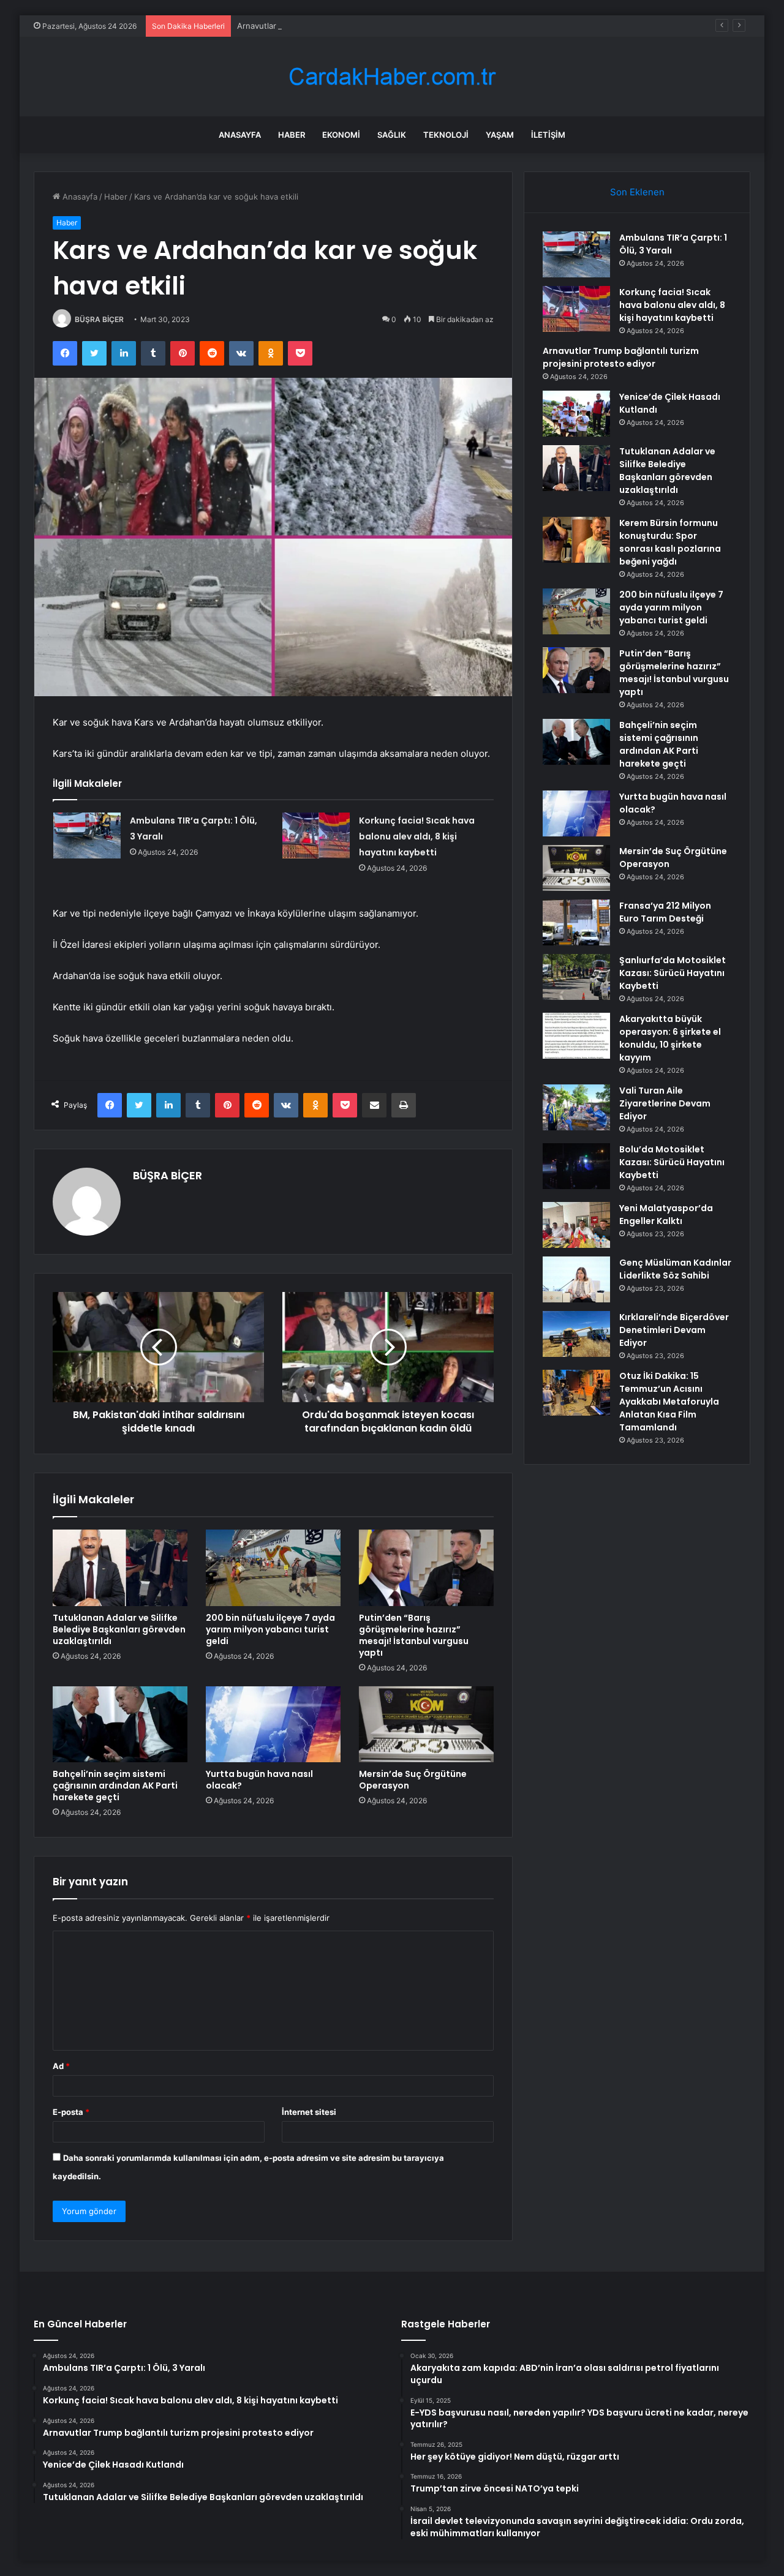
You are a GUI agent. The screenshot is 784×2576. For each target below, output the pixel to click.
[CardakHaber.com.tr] (392, 77)
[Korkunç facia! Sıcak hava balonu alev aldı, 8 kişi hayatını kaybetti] (316, 836)
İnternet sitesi (309, 2112)
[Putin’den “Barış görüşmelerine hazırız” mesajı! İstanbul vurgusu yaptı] (426, 1568)
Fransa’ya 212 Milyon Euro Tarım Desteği (665, 912)
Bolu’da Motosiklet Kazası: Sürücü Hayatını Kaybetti (672, 1162)
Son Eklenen (637, 192)
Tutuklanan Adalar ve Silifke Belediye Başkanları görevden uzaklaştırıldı (119, 1629)
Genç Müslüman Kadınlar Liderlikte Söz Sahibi (675, 1269)
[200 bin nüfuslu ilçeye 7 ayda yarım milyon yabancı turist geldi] (273, 1568)
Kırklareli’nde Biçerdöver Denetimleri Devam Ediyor (674, 1330)
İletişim (548, 135)
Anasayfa (240, 135)
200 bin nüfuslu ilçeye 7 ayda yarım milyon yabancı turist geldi (270, 1629)
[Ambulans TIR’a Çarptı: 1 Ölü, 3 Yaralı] (87, 836)
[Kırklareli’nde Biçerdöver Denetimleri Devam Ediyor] (576, 1334)
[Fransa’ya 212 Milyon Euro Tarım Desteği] (576, 922)
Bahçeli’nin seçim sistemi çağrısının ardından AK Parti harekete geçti (115, 1786)
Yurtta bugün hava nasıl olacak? (259, 1780)
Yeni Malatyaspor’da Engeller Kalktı (666, 1215)
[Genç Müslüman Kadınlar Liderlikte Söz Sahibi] (576, 1279)
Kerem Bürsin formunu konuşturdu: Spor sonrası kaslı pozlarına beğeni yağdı (670, 542)
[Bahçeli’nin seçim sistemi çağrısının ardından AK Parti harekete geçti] (120, 1724)
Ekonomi (341, 135)
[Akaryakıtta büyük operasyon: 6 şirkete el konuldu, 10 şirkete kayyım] (576, 1036)
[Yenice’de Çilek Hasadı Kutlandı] (576, 414)
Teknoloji (446, 135)
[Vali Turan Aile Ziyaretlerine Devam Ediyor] (576, 1107)
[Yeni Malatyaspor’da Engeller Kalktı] (576, 1225)
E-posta (71, 2112)
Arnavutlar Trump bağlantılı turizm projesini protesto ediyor (349, 26)
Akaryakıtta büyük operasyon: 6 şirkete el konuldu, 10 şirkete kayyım (670, 1038)
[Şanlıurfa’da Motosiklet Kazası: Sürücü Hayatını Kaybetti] (576, 977)
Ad (61, 2066)
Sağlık (392, 135)
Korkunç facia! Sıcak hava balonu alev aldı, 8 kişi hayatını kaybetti (417, 836)
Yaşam (500, 135)
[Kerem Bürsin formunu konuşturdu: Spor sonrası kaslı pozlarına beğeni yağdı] (576, 540)
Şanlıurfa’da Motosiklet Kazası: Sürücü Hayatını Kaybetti (673, 973)
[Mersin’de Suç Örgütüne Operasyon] (426, 1724)
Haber (292, 135)
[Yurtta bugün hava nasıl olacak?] (273, 1724)
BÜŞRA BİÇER (99, 319)
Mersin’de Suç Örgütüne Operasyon (413, 1780)
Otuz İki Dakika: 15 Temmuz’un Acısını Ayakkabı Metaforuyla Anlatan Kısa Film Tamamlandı (669, 1402)
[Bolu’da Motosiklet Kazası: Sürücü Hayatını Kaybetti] (576, 1166)
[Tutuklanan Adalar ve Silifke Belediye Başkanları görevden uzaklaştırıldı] (120, 1568)
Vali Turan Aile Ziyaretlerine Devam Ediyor (665, 1103)
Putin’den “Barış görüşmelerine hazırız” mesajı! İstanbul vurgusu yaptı (414, 1635)
